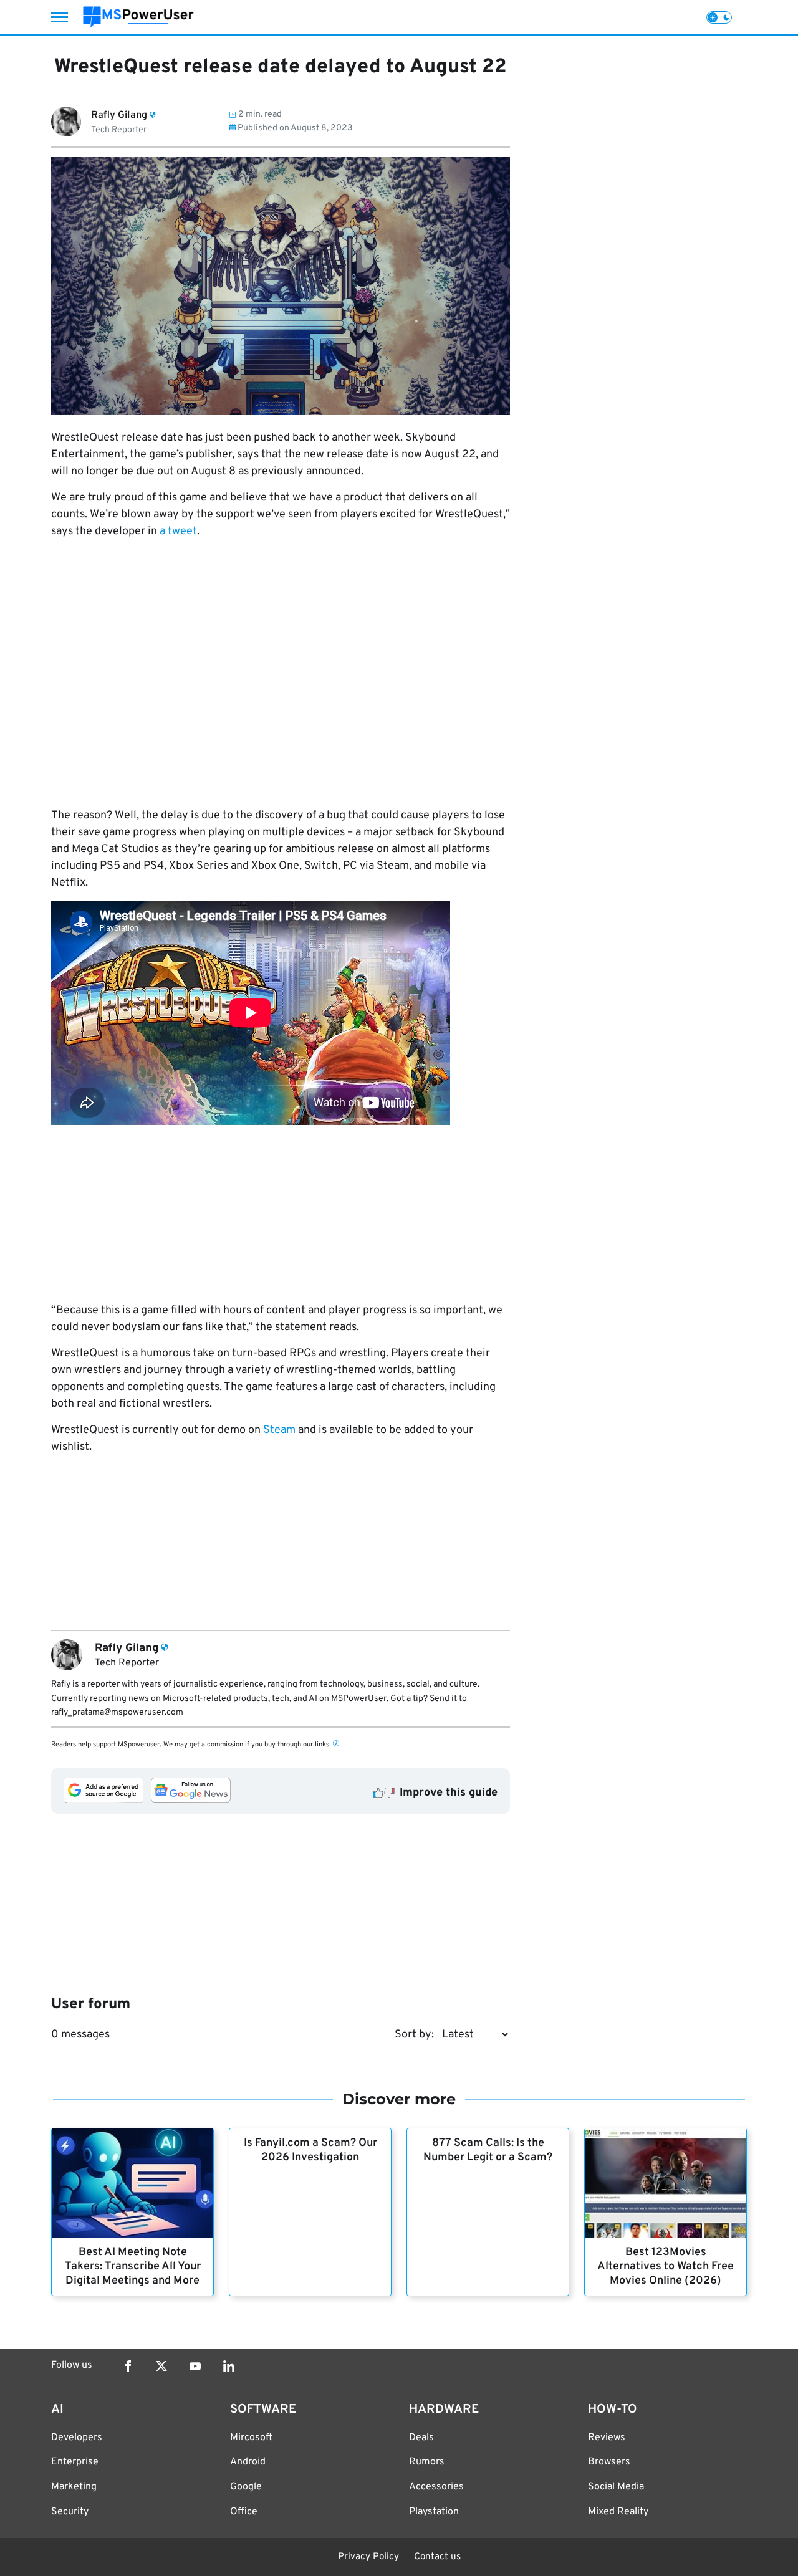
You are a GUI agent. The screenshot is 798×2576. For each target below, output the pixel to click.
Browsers (609, 2462)
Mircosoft (251, 2438)
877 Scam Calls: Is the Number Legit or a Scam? (488, 2150)
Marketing (74, 2487)
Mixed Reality (618, 2512)
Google (246, 2487)
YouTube (195, 2366)
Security (70, 2512)
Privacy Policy (368, 2557)
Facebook (128, 2366)
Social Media (616, 2487)
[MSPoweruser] (138, 17)
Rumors (427, 2462)
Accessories (436, 2487)
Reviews (607, 2438)
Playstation (434, 2512)
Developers (77, 2438)
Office (244, 2512)
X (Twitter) (161, 2366)
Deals (421, 2438)
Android (248, 2462)
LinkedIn (229, 2366)
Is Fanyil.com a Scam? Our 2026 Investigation (310, 2150)
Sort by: (414, 2035)
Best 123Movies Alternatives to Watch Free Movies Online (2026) (666, 2267)
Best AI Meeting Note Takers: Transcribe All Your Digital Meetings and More (133, 2267)
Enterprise (75, 2462)
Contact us (437, 2557)
